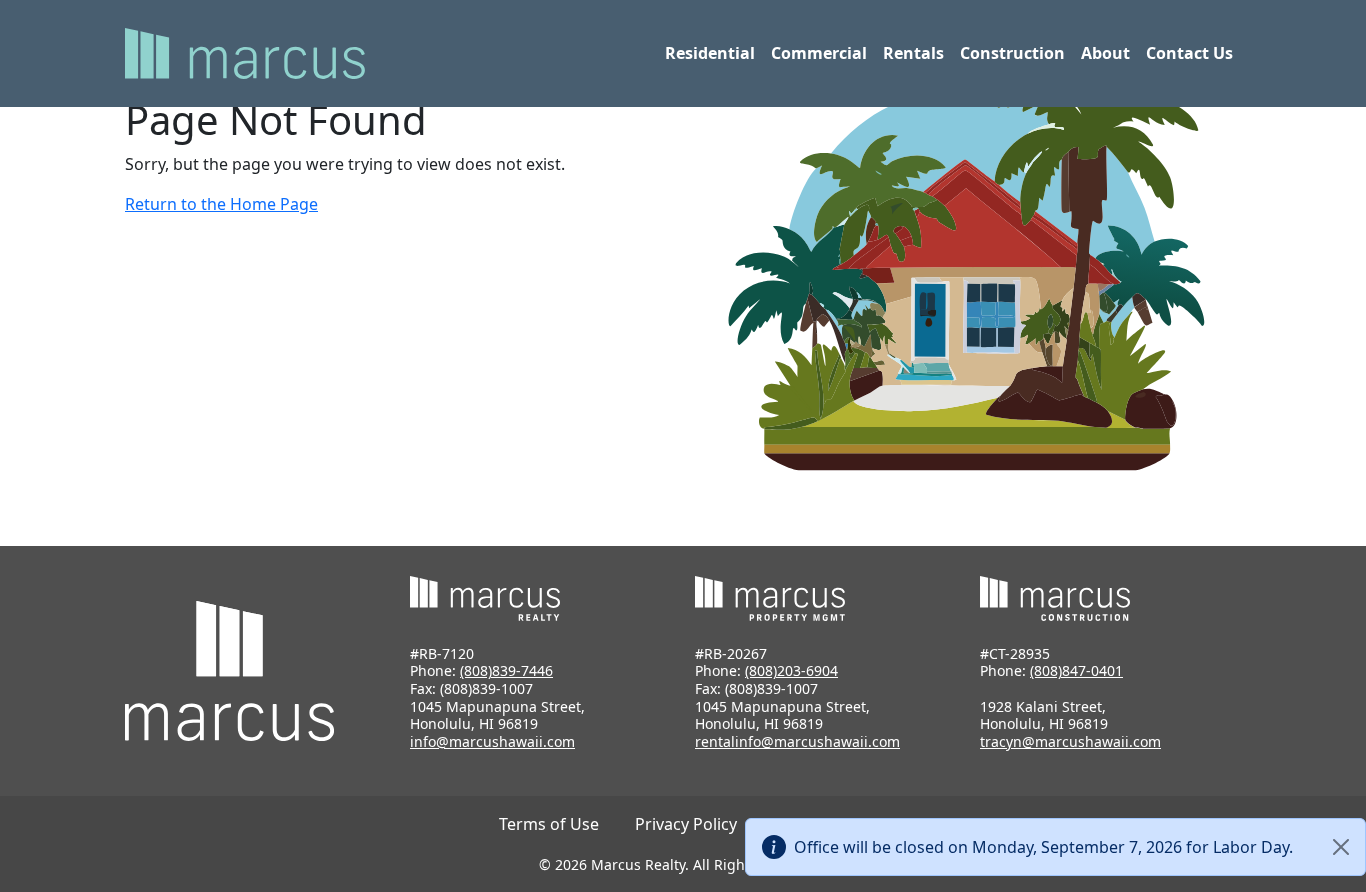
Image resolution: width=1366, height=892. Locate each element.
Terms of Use (549, 824)
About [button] (1105, 53)
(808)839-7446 (506, 670)
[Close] (1341, 847)
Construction (1012, 53)
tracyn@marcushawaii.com (1070, 741)
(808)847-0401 (1076, 670)
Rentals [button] (913, 53)
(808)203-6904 (791, 670)
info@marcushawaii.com (492, 741)
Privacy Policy (686, 824)
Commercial (819, 53)
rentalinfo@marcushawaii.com (797, 741)
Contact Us (1189, 53)
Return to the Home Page (221, 204)
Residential (710, 53)
